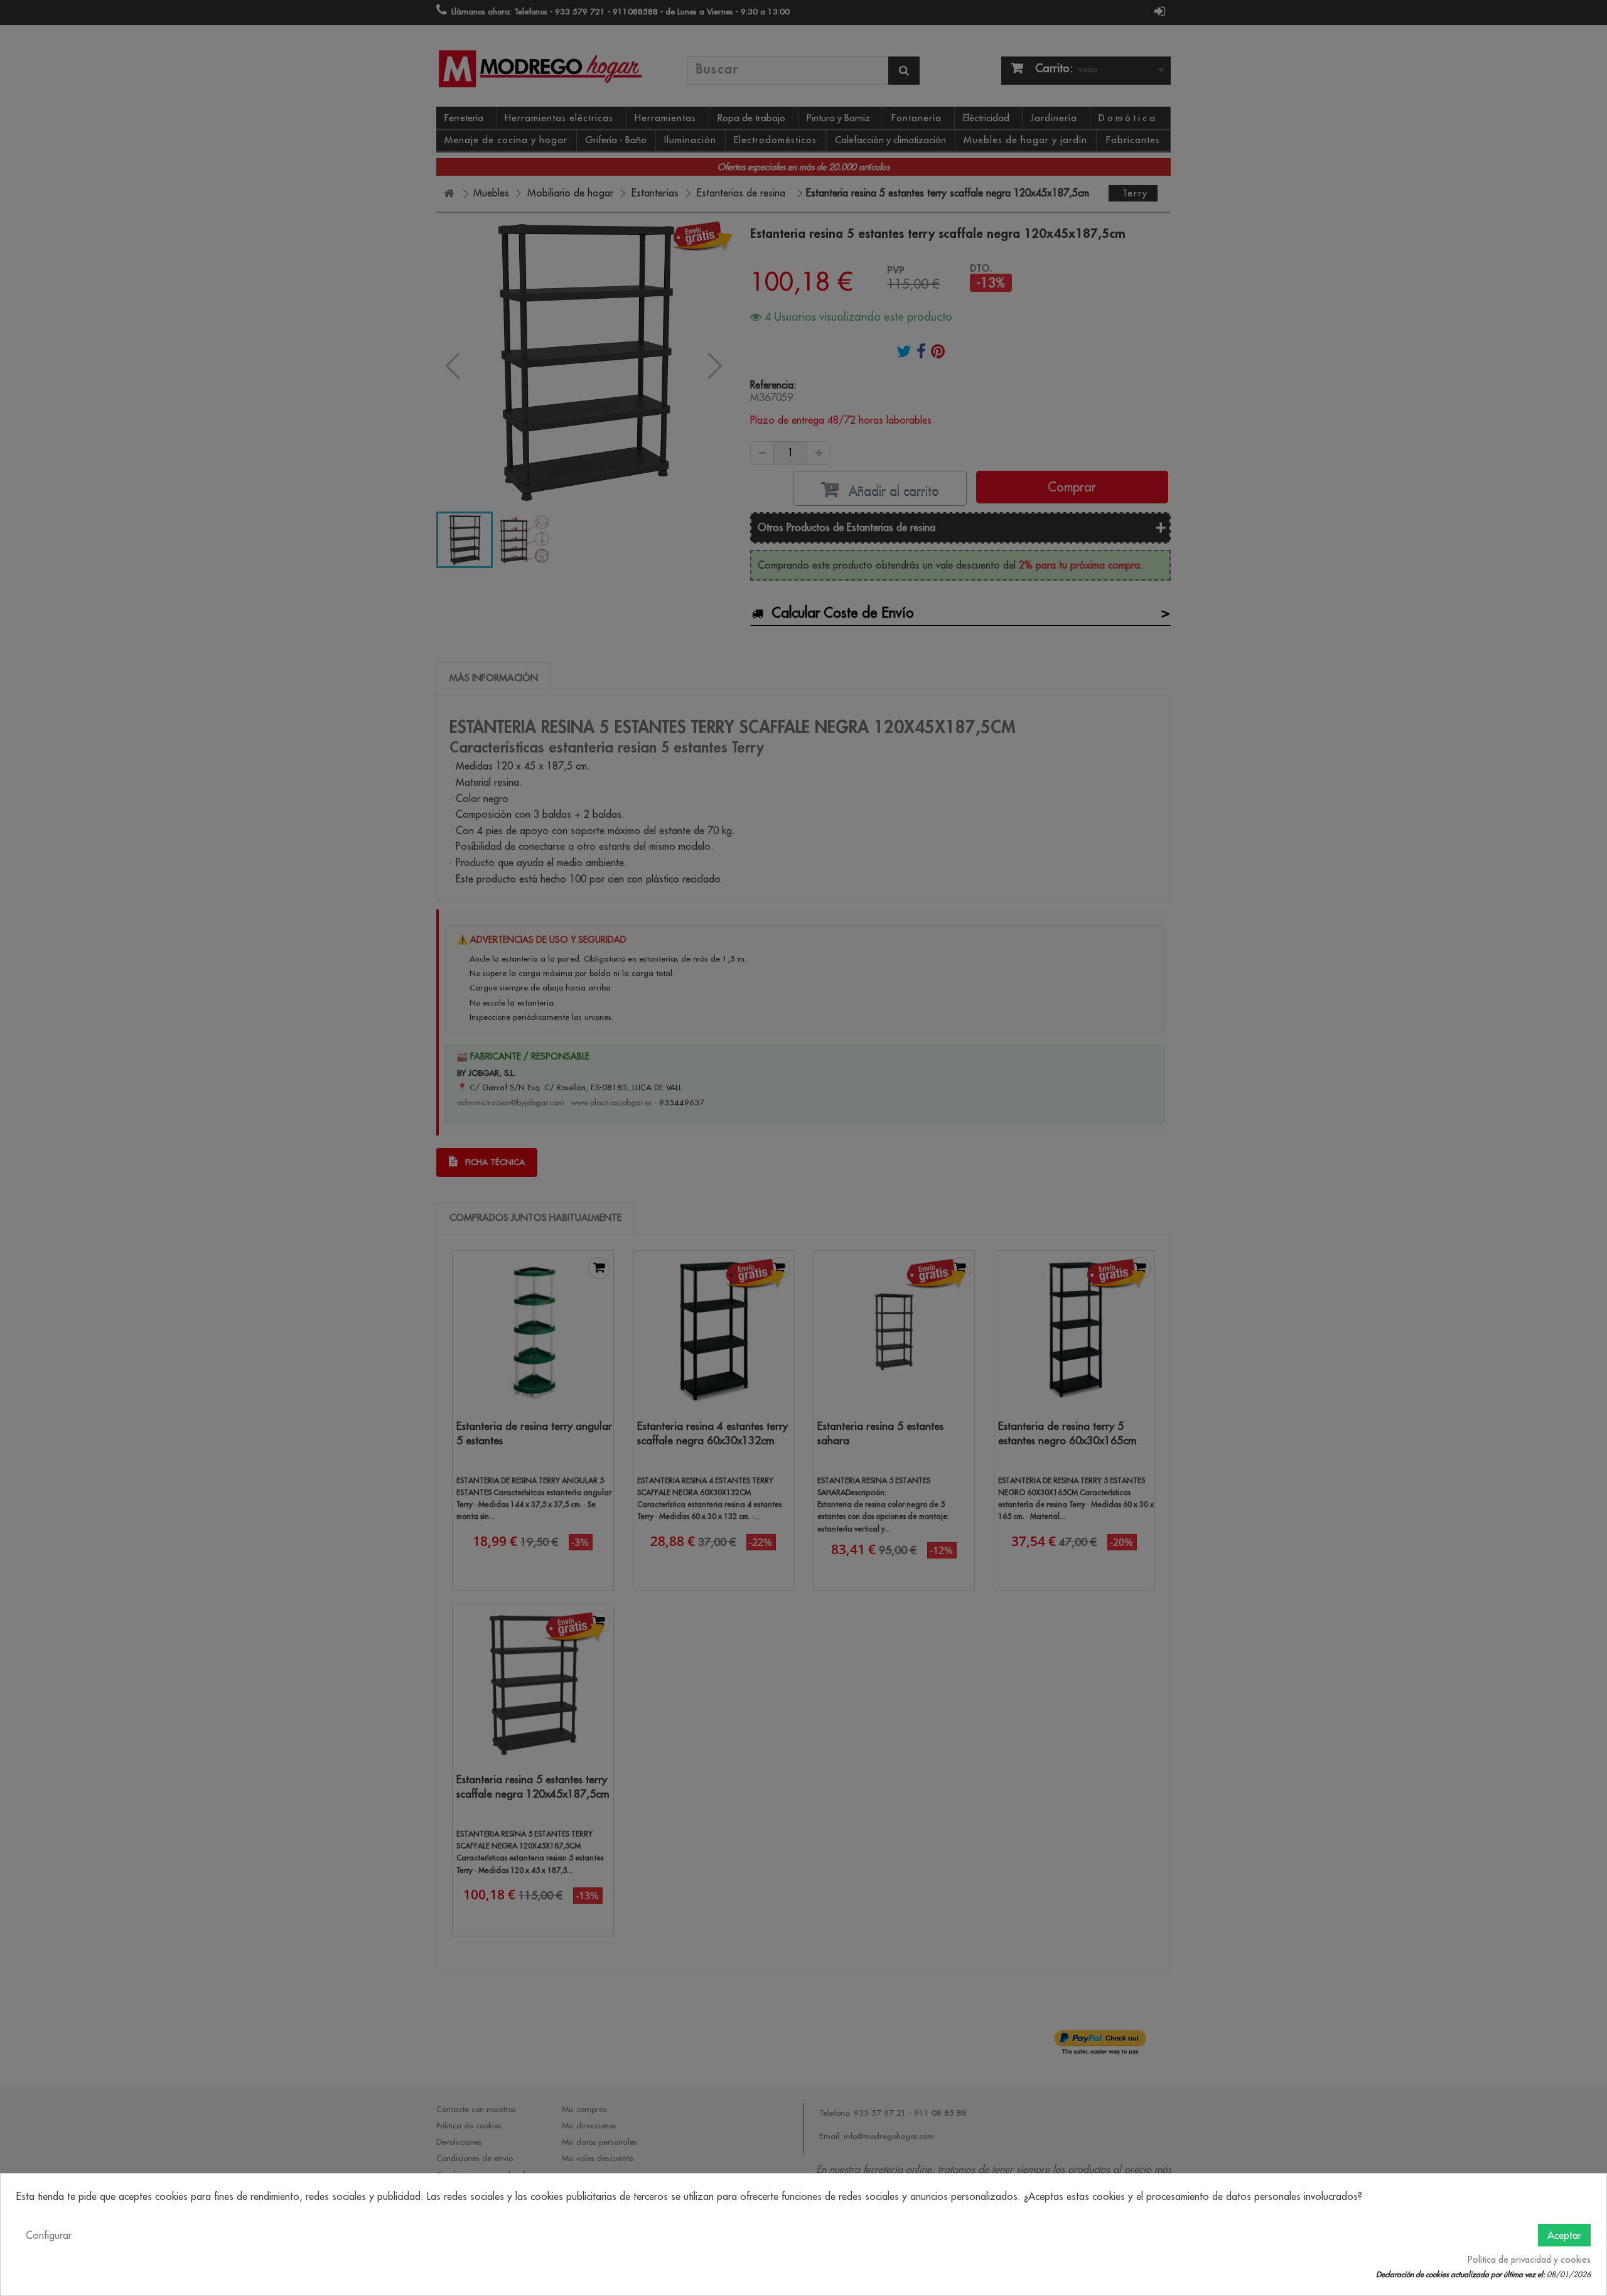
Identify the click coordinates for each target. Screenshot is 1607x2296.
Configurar (49, 2235)
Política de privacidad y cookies (1529, 2260)
